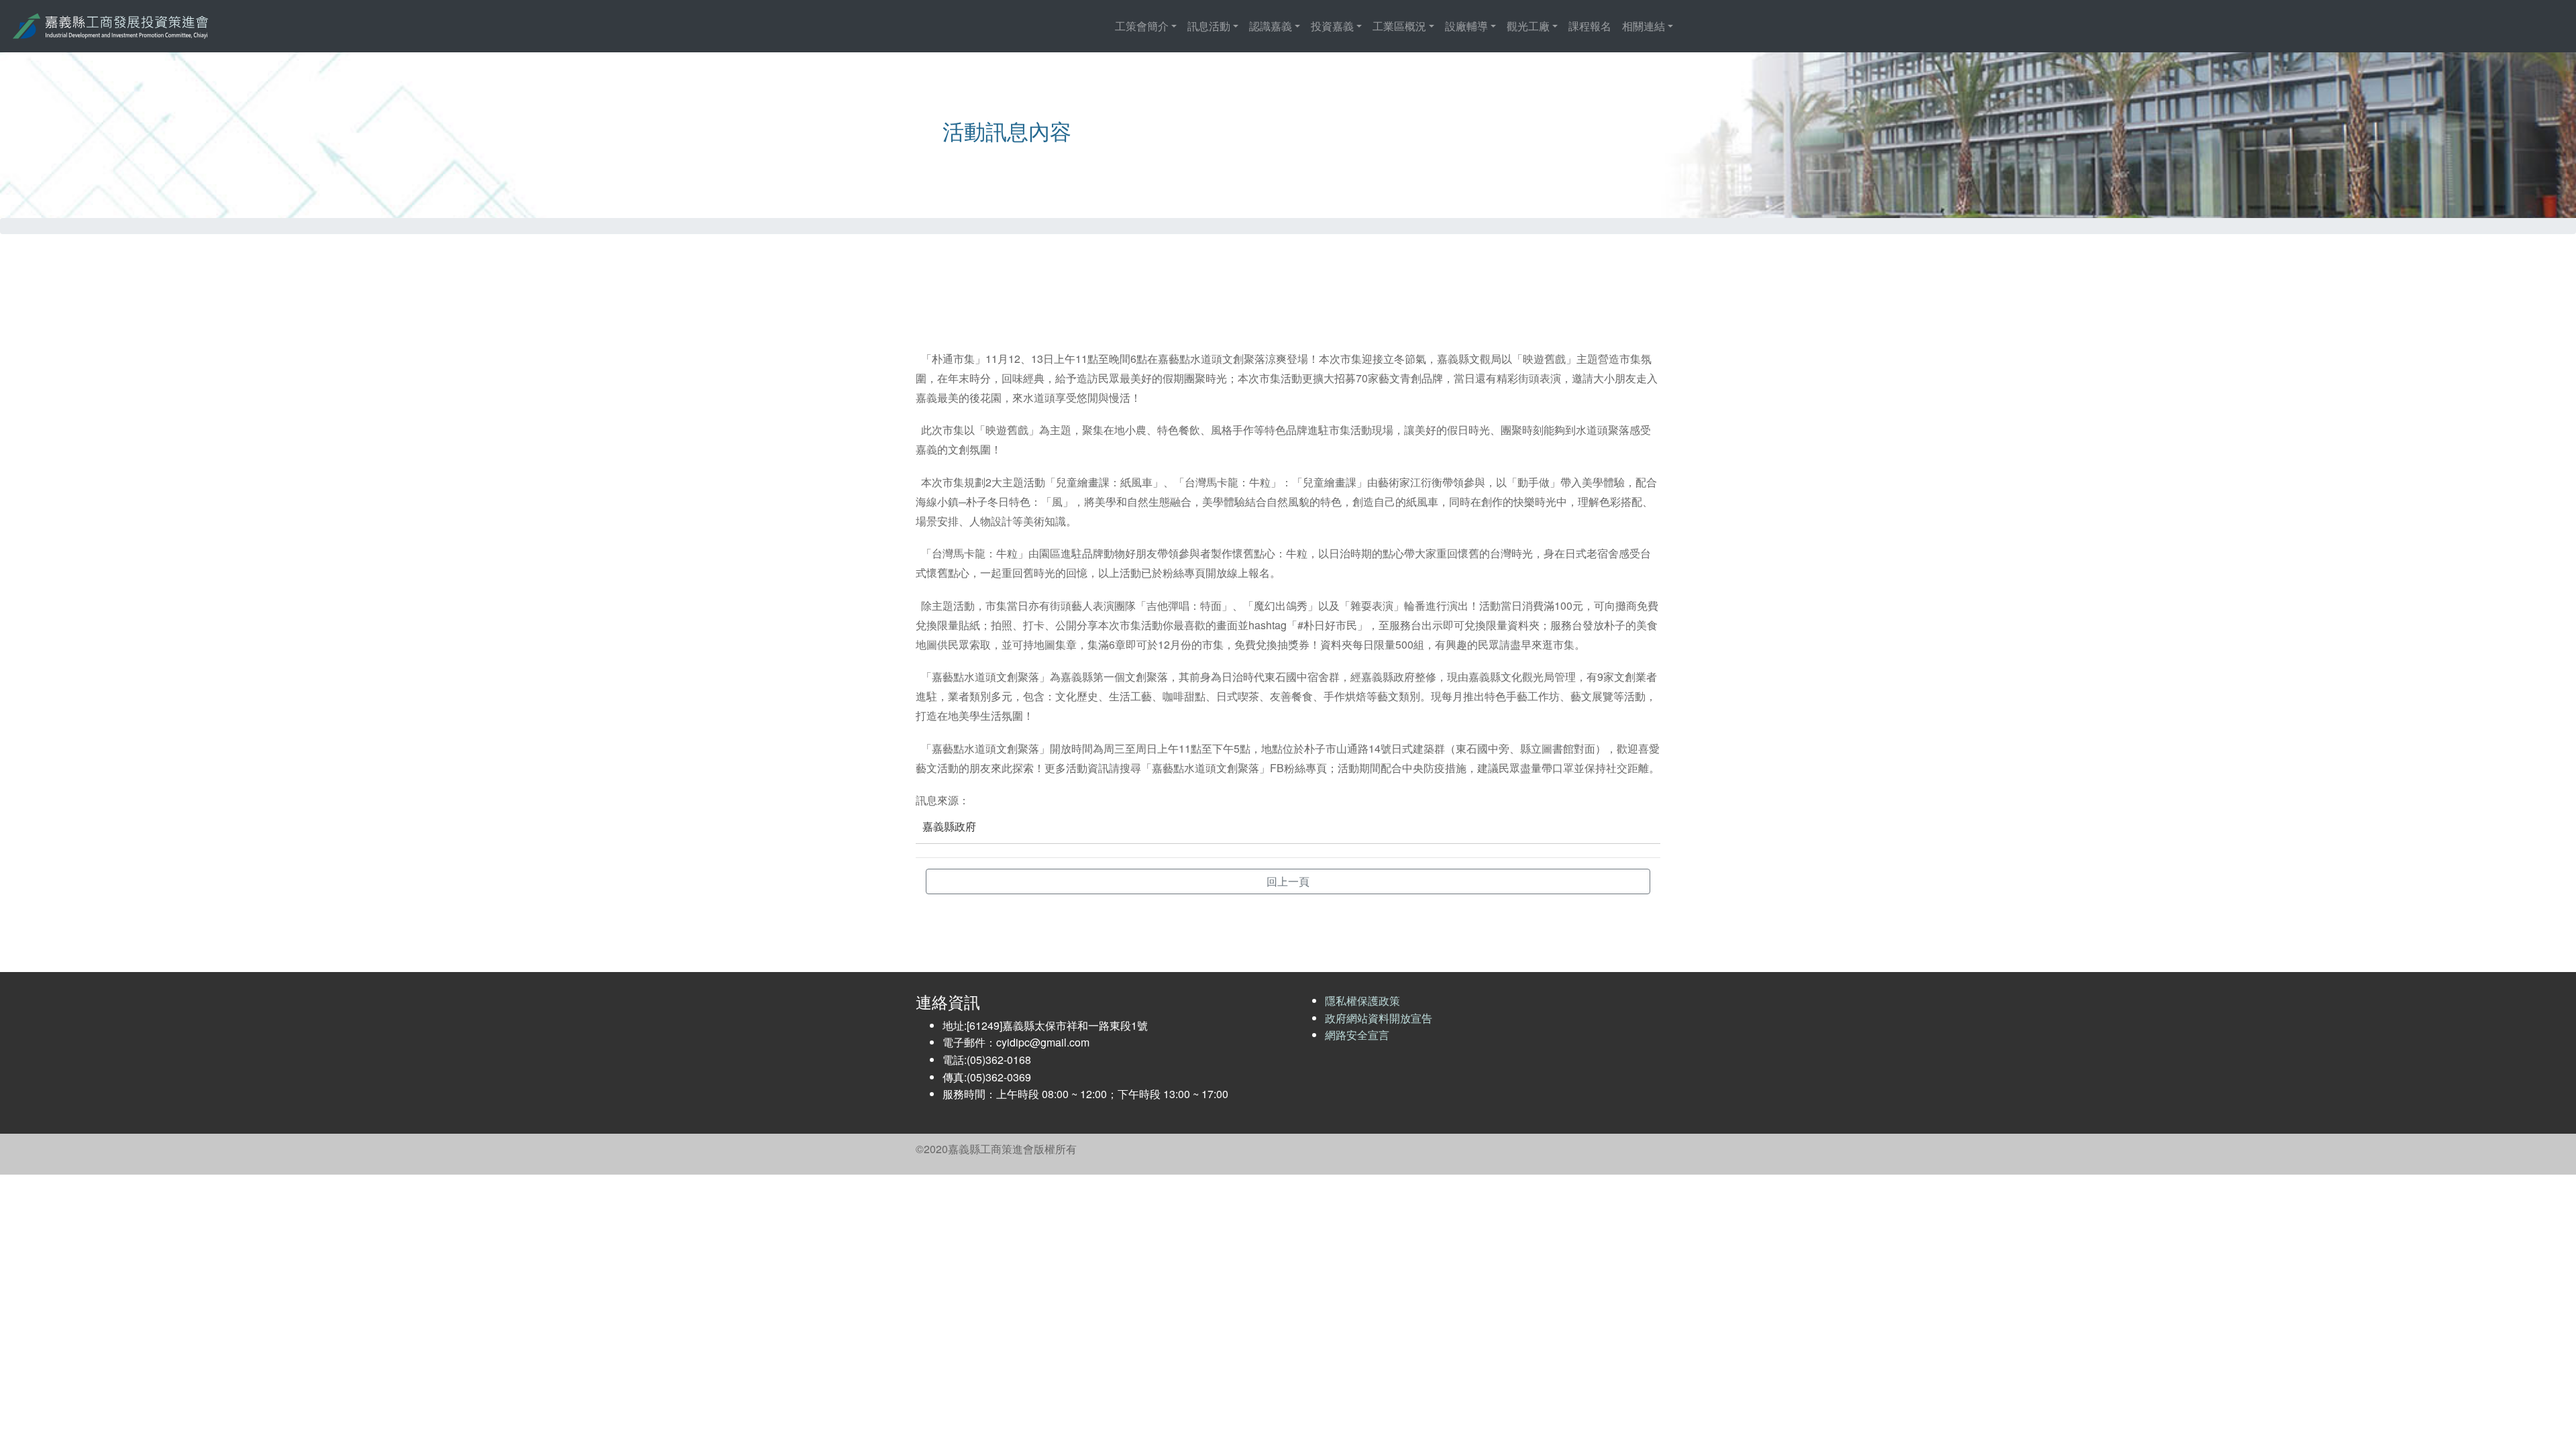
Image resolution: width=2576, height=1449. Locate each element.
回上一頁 (1288, 881)
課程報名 (1590, 26)
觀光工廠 (1528, 26)
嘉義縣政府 (949, 826)
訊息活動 (1209, 26)
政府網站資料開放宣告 (1379, 1018)
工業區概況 (1399, 26)
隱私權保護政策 (1362, 1001)
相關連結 (1644, 26)
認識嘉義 (1271, 26)
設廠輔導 (1466, 26)
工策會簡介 (1142, 26)
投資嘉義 (1332, 26)
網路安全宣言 (1357, 1035)
